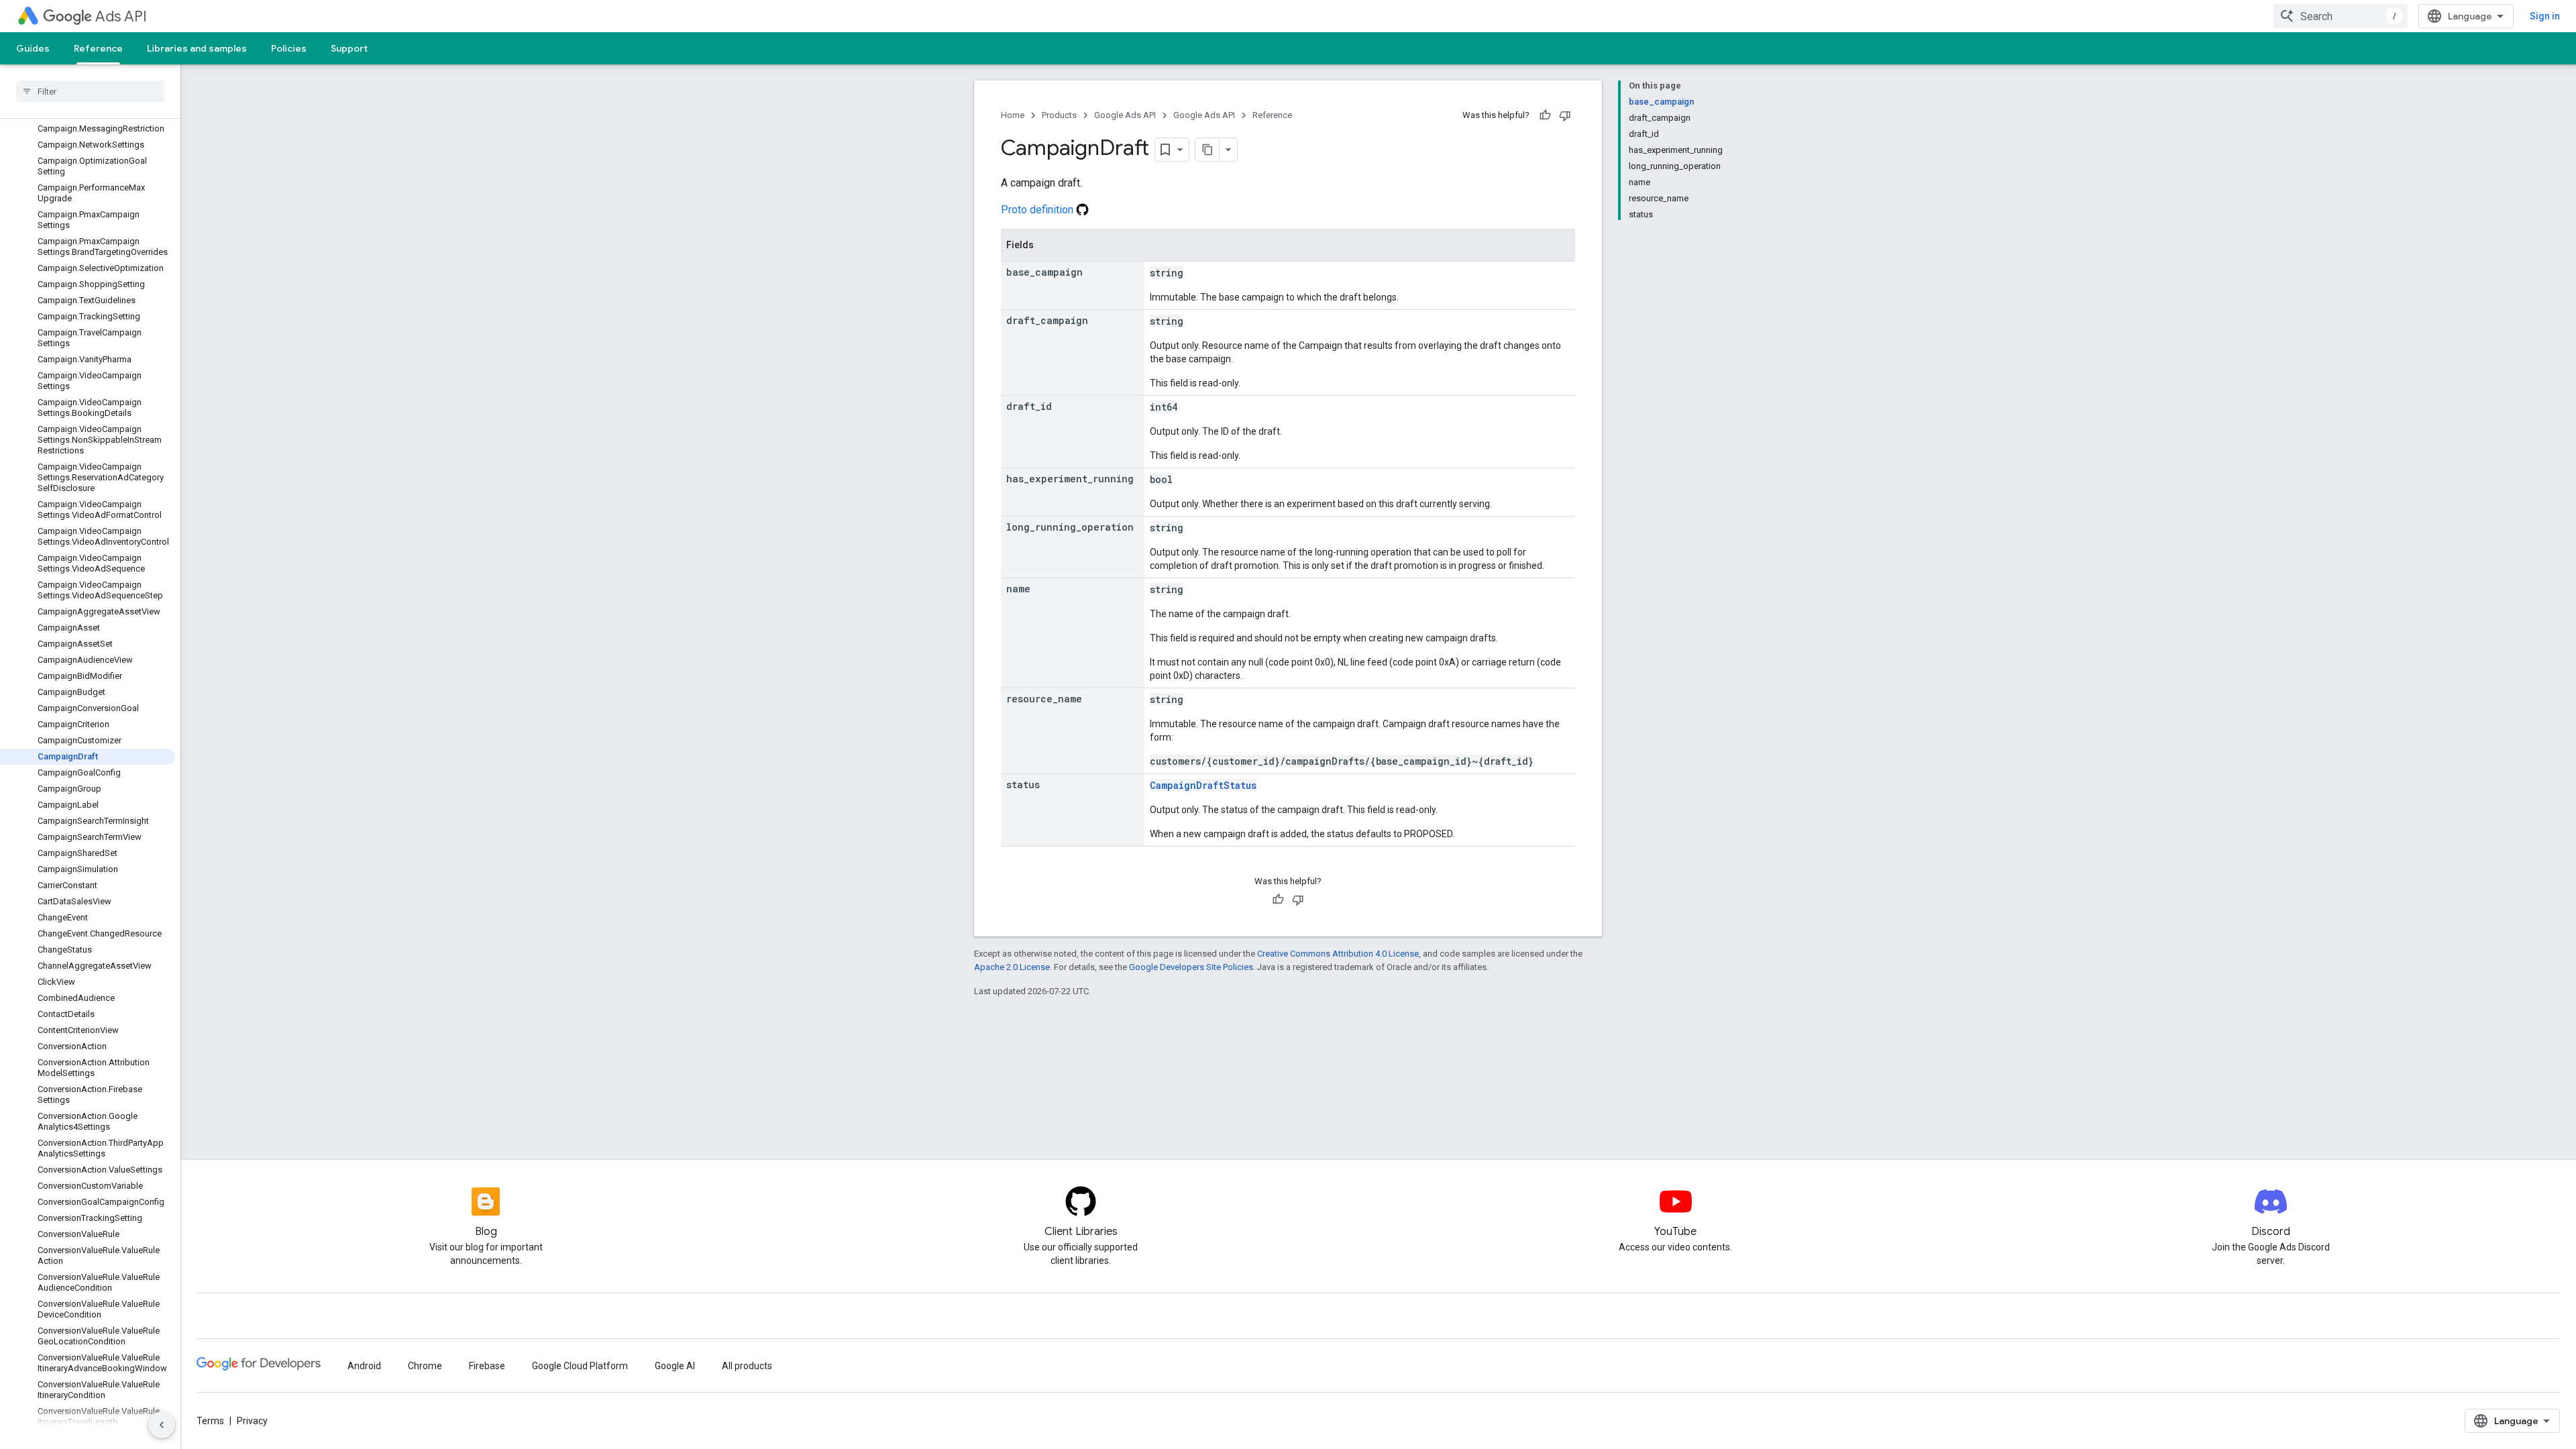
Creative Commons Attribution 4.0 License (1338, 954)
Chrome (425, 1366)
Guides (33, 48)
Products (1059, 115)
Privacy (252, 1421)
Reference (98, 48)
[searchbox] (90, 91)
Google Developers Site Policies (1191, 967)
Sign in (2545, 16)
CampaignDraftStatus (1203, 785)
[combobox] (2341, 16)
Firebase (487, 1366)
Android (364, 1366)
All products (747, 1366)
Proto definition (1038, 210)
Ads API (121, 16)
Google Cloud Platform (580, 1366)
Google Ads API (1125, 115)
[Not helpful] (1565, 115)
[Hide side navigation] (162, 1425)
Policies (289, 48)
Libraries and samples (197, 48)
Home (1013, 115)
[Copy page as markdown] (1207, 150)
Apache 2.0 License (1012, 967)
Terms (210, 1421)
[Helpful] (1545, 115)
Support (349, 48)
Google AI (675, 1366)
